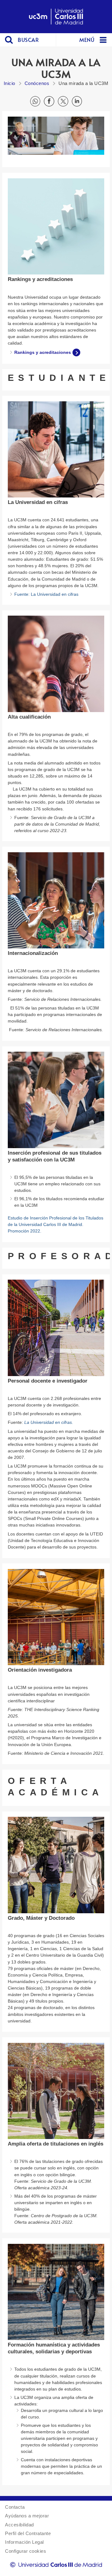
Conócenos (37, 83)
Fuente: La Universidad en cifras (46, 594)
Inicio (9, 83)
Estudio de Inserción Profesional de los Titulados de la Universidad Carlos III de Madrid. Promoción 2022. (56, 1224)
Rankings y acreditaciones (43, 352)
